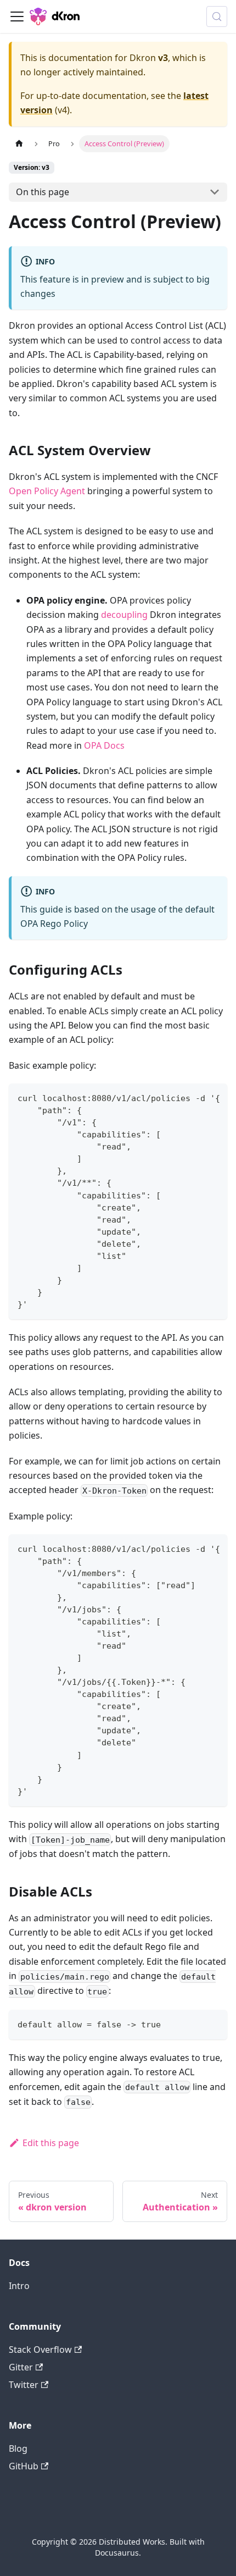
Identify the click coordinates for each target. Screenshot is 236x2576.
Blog (18, 2448)
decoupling (124, 615)
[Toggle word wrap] (194, 1097)
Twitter (24, 2385)
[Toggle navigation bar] (17, 16)
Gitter (21, 2367)
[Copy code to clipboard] (214, 1097)
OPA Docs (104, 745)
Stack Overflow (40, 2350)
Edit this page (51, 2143)
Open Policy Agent (47, 491)
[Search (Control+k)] (217, 16)
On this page (43, 192)
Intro (19, 2286)
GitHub (24, 2466)
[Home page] (19, 144)
